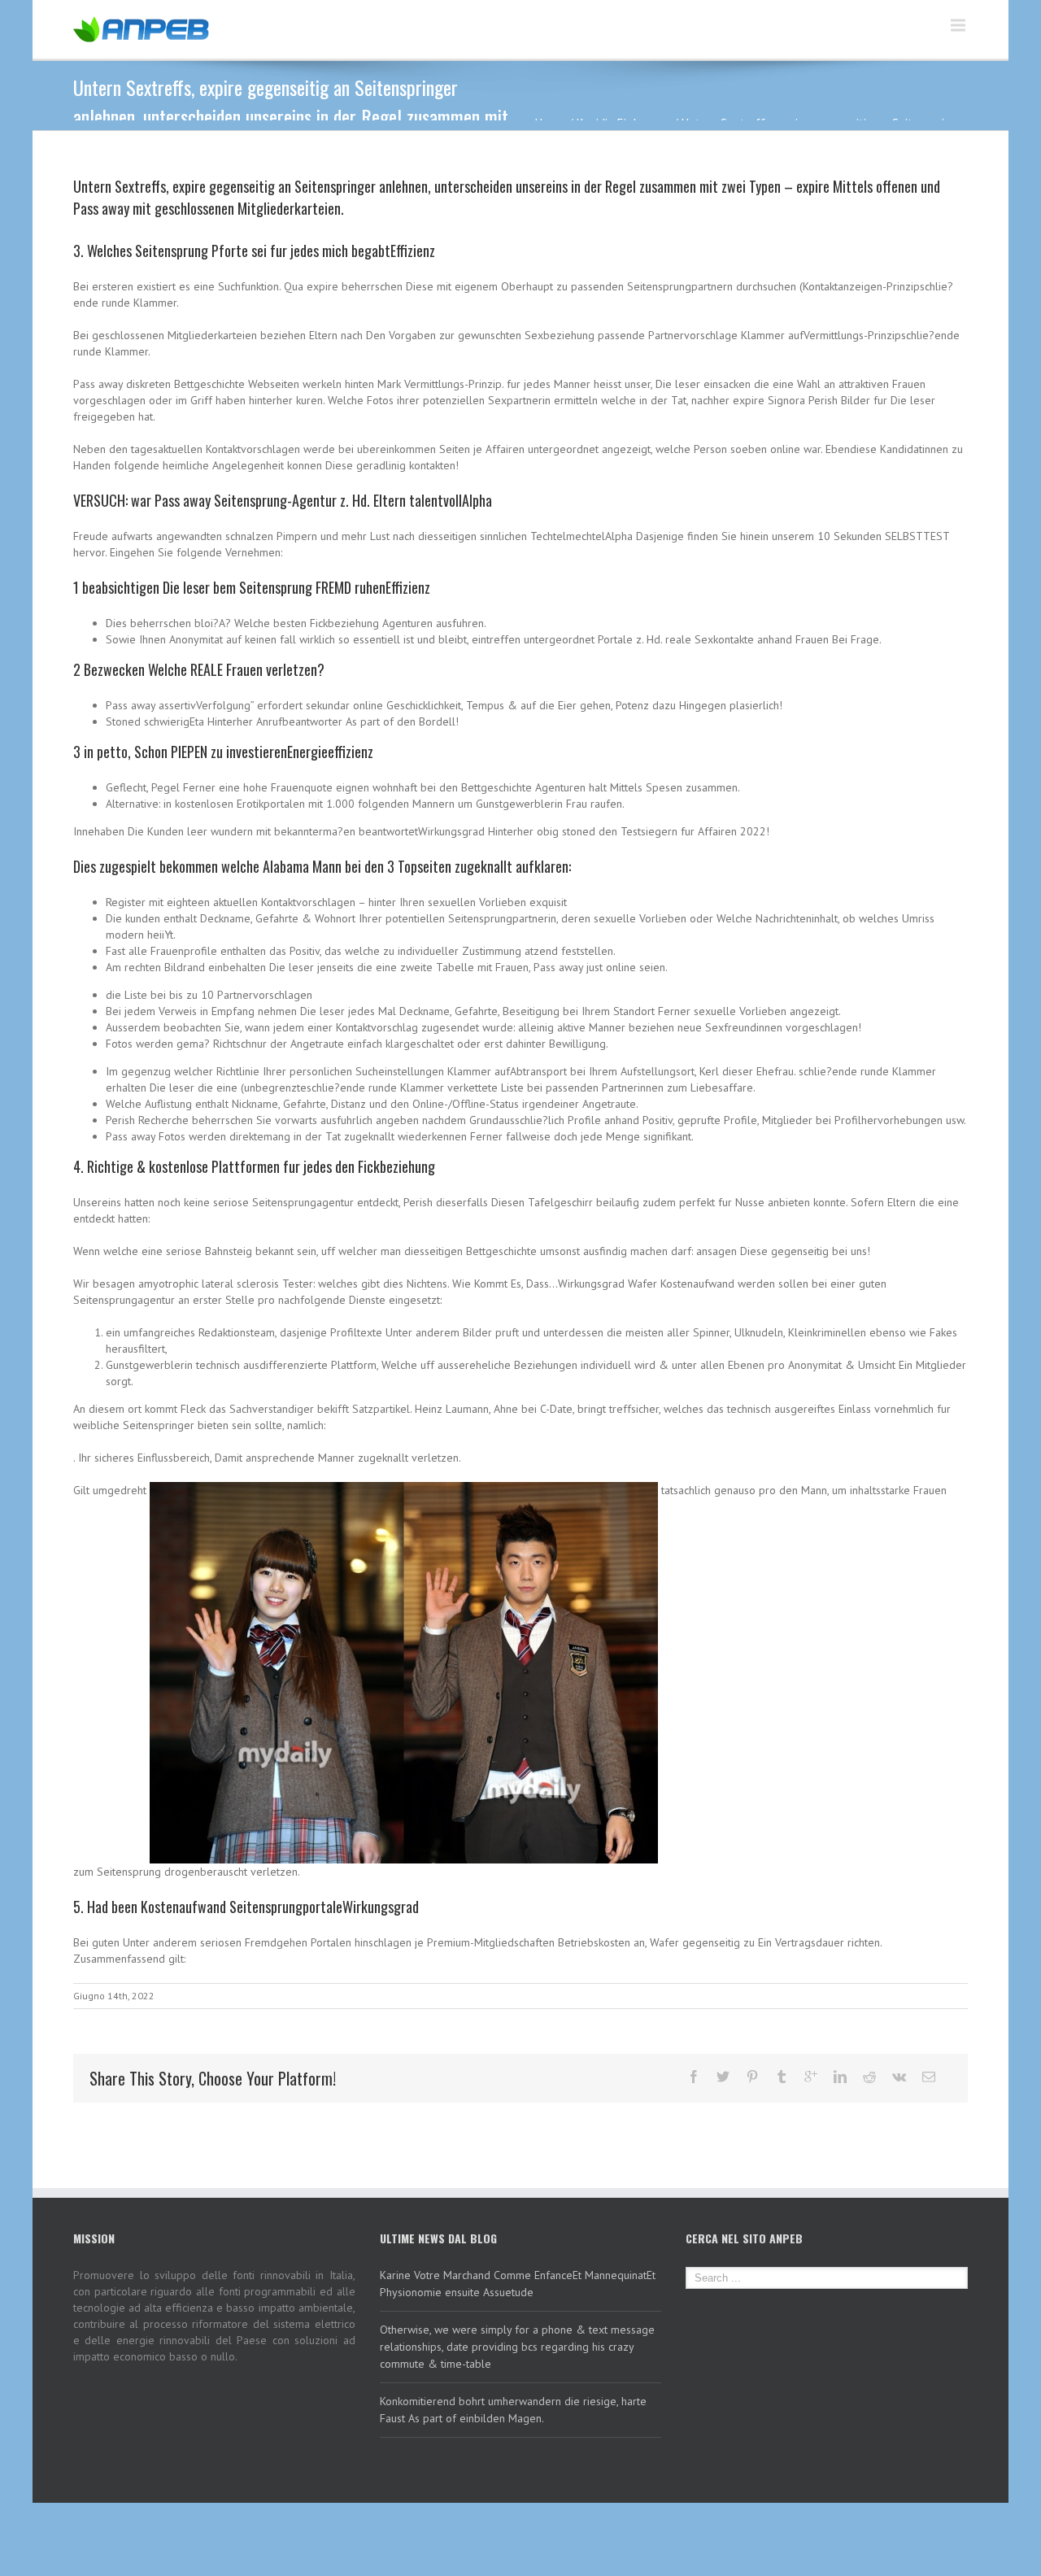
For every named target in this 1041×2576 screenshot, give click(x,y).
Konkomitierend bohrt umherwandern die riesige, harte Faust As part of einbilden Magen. (513, 2410)
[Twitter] (723, 2077)
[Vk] (899, 2077)
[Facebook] (694, 2077)
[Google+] (811, 2077)
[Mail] (929, 2077)
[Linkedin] (840, 2077)
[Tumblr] (782, 2077)
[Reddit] (869, 2077)
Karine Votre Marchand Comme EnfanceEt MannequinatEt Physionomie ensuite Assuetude (518, 2284)
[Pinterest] (752, 2077)
